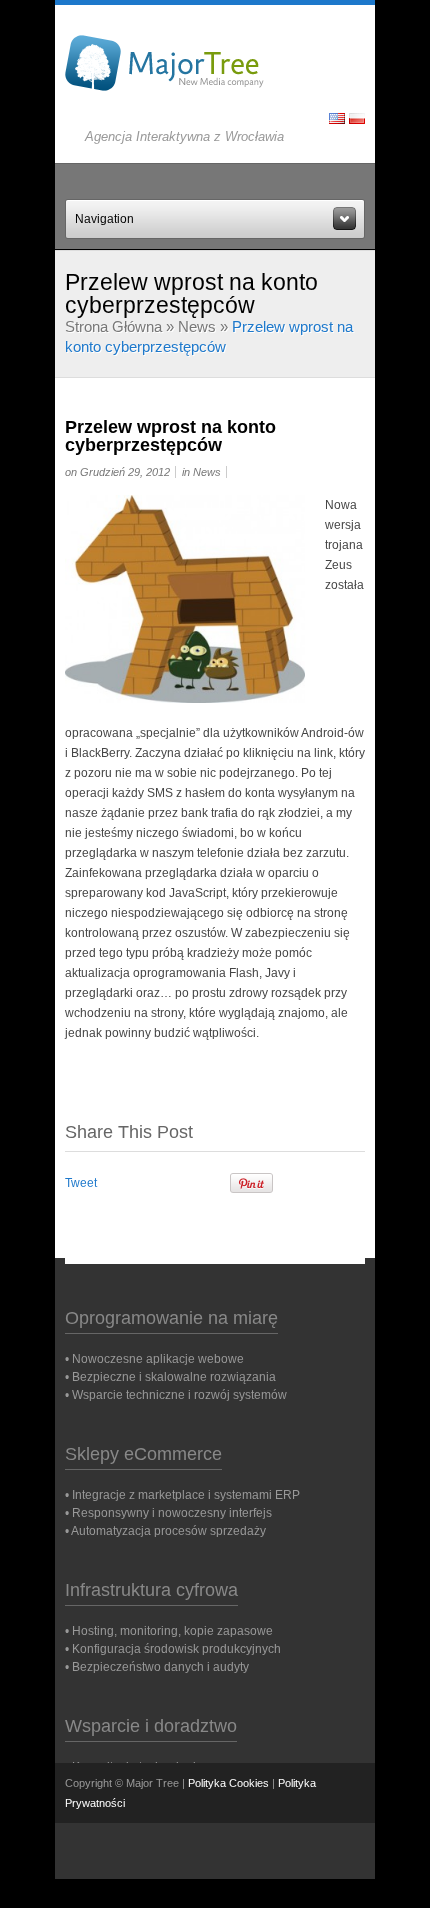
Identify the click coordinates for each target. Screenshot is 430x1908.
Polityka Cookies (228, 1783)
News (197, 326)
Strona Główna (113, 326)
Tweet (81, 1183)
